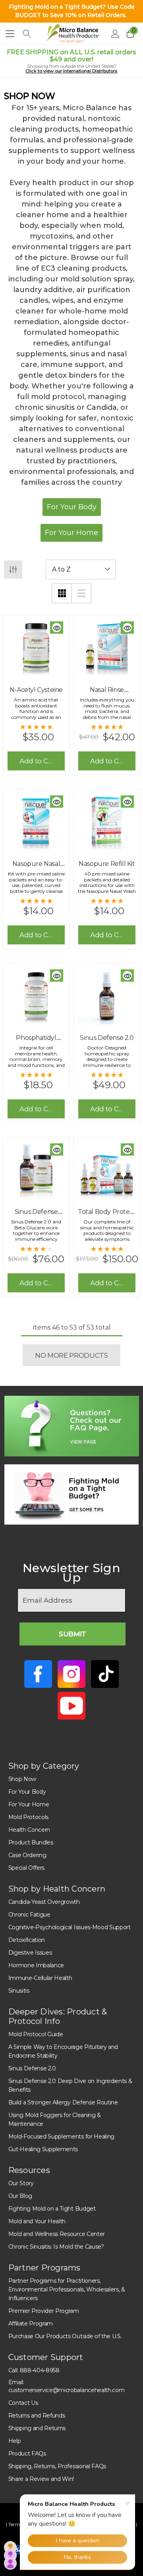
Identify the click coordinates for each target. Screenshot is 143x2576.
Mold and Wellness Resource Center (57, 2234)
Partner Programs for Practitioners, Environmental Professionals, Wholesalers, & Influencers (67, 2289)
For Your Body (27, 1792)
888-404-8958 (40, 2370)
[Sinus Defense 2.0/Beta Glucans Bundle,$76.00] (36, 1170)
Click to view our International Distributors (71, 71)
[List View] (81, 593)
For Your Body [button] (72, 507)
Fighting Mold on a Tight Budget (52, 2209)
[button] (72, 1426)
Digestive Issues (30, 1953)
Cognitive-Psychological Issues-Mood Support (70, 1927)
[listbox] (81, 569)
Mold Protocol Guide (36, 2034)
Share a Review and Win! (41, 2479)
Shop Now (22, 1779)
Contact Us (23, 2403)
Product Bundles (31, 1842)
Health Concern (29, 1830)
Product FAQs (27, 2454)
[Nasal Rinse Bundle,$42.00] (107, 648)
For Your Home (29, 1804)
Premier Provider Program (44, 2311)
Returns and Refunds (37, 2415)
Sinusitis (19, 1991)
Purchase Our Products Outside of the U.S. (65, 2336)
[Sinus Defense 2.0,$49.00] (107, 996)
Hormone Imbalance (36, 1965)
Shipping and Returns (37, 2428)
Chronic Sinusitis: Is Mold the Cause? (56, 2247)
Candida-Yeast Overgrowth (44, 1902)
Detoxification (27, 1940)
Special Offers (27, 1868)
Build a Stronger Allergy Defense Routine (63, 2102)
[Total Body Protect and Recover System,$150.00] (107, 1170)
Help (15, 2441)
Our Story (21, 2183)
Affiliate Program (31, 2324)
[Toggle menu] (10, 33)
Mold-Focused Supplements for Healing (61, 2136)
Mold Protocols (29, 1817)
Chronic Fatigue (29, 1915)
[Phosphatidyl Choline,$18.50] (36, 996)
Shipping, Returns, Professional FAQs (57, 2466)
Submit (72, 1634)
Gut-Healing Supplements (43, 2149)
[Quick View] (57, 628)
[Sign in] (115, 34)
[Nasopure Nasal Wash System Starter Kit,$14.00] (36, 822)
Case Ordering (27, 1855)
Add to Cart (38, 761)
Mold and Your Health (37, 2221)
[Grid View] (62, 593)
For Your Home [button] (71, 533)
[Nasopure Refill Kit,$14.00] (107, 822)
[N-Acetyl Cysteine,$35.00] (36, 648)
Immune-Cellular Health (40, 1978)
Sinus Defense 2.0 (32, 2068)
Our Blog (20, 2196)
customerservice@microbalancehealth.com (67, 2390)
